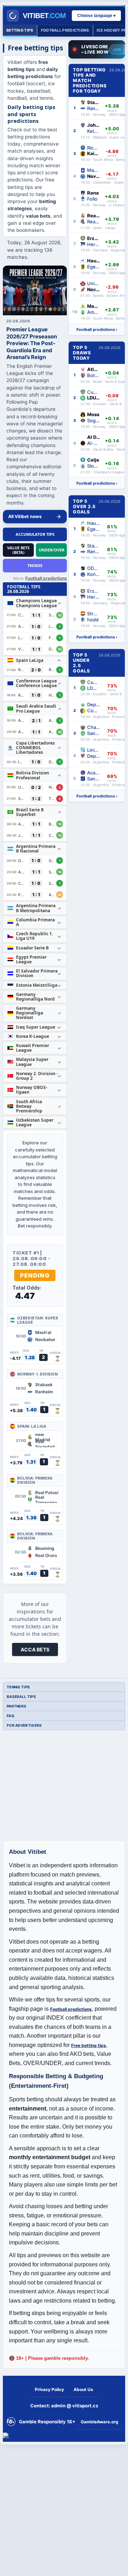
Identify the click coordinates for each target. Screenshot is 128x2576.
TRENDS (35, 565)
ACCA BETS (35, 1649)
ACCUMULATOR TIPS (35, 534)
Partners (17, 1706)
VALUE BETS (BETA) (18, 550)
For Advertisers (24, 1725)
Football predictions (65, 30)
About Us (83, 2389)
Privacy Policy (49, 2389)
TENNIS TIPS (18, 1687)
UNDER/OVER (52, 550)
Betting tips (20, 30)
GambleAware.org (100, 2422)
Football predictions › (97, 330)
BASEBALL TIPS (21, 1697)
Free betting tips (89, 2045)
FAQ (10, 1716)
